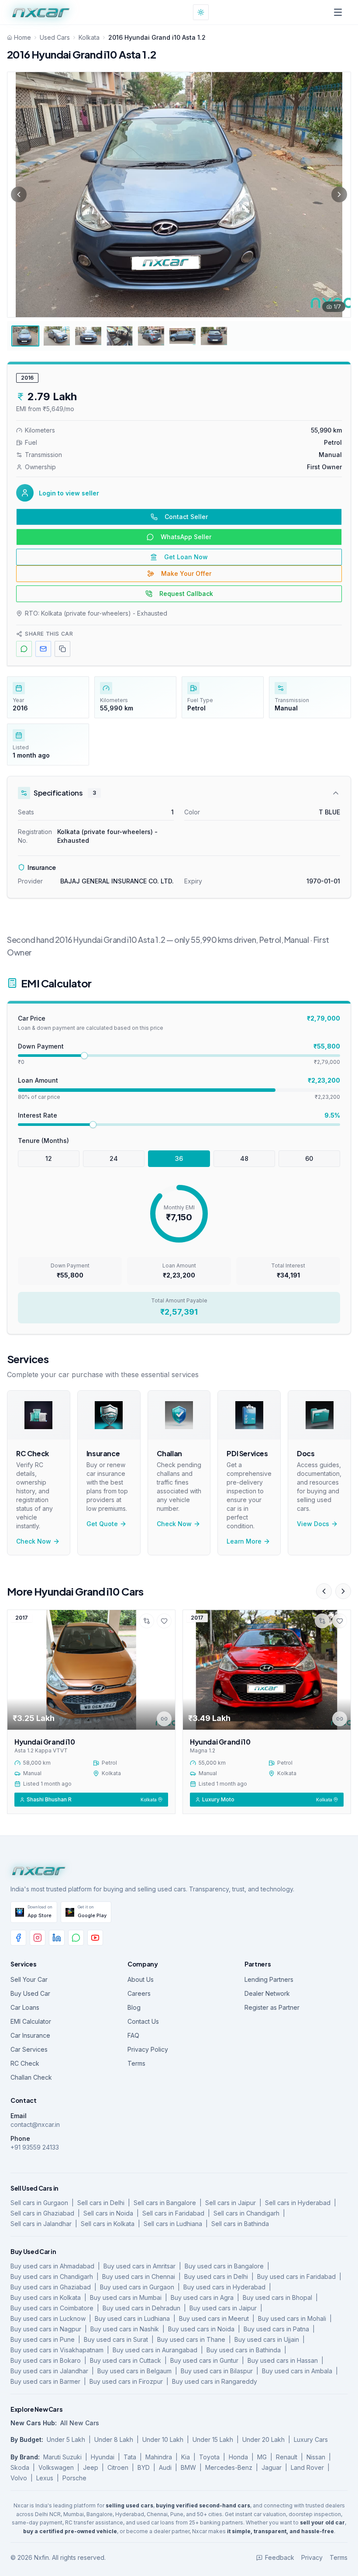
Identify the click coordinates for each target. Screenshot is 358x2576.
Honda (238, 2457)
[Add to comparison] (147, 1621)
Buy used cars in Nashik (125, 2329)
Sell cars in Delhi (101, 2203)
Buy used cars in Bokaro (46, 2360)
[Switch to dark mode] (201, 12)
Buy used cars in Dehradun (141, 2308)
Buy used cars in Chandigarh (52, 2277)
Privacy (312, 2557)
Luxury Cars (311, 2439)
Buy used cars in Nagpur (46, 2329)
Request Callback (186, 594)
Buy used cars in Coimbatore (52, 2308)
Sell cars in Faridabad (173, 2213)
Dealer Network (267, 1993)
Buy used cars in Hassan (283, 2360)
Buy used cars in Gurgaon (137, 2287)
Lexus (45, 2478)
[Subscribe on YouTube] (95, 1938)
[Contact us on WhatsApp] (76, 1938)
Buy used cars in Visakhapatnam (57, 2350)
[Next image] (339, 194)
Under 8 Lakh (114, 2439)
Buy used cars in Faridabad (296, 2277)
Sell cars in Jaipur (231, 2203)
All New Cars (80, 2423)
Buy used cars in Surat (116, 2339)
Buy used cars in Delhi (216, 2277)
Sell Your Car (29, 1979)
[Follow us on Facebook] (18, 1938)
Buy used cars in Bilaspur (217, 2371)
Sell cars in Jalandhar (41, 2224)
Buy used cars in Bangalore (224, 2266)
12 (49, 1158)
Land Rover (307, 2467)
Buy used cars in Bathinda (244, 2350)
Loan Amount (38, 1080)
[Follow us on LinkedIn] (57, 1938)
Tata (130, 2457)
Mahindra (159, 2457)
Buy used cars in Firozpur (126, 2381)
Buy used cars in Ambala (297, 2371)
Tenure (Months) (43, 1141)
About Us (141, 1979)
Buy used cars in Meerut (214, 2318)
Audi (165, 2467)
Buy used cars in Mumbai (126, 2297)
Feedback (280, 2557)
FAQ (133, 2035)
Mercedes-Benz (229, 2467)
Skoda (20, 2467)
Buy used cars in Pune (43, 2339)
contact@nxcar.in (35, 2124)
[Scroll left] (324, 1591)
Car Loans (25, 2007)
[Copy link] (164, 1719)
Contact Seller (186, 517)
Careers (139, 1993)
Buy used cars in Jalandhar (49, 2371)
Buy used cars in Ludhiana (132, 2318)
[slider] (84, 1056)
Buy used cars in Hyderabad (224, 2287)
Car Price (32, 1018)
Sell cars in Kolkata (108, 2224)
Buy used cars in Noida (201, 2329)
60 (309, 1158)
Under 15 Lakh (213, 2439)
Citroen (118, 2467)
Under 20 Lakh (263, 2439)
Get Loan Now (186, 557)
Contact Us (143, 2021)
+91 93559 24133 (35, 2147)
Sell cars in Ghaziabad (42, 2213)
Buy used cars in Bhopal (277, 2297)
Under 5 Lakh (66, 2439)
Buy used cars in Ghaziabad (51, 2287)
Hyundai (103, 2457)
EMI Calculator (31, 2021)
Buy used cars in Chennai (139, 2277)
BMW (188, 2467)
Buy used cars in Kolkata (46, 2297)
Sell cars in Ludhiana (173, 2224)
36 (179, 1158)
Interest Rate (38, 1115)
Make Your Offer (186, 573)
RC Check (25, 2063)
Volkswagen (56, 2467)
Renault (287, 2457)
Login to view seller (69, 493)
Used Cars (55, 37)
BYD (144, 2467)
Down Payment (41, 1046)
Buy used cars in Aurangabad (155, 2350)
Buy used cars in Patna (276, 2329)
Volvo (19, 2478)
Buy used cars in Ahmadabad (52, 2266)
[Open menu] (338, 12)
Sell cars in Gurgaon (39, 2203)
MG (262, 2457)
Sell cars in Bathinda (240, 2224)
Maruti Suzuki (62, 2457)
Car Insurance (30, 2035)
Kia (186, 2457)
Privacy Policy (148, 2049)
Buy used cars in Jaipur (223, 2308)
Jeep (91, 2467)
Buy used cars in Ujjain (267, 2339)
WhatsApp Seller (186, 537)
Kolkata (89, 37)
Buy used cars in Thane (191, 2339)
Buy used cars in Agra (202, 2297)
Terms (136, 2063)
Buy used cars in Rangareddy (215, 2381)
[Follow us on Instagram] (38, 1938)
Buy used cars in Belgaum (134, 2371)
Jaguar (272, 2467)
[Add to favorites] (164, 1621)
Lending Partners (269, 1979)
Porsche (74, 2478)
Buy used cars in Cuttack (126, 2360)
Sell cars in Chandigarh (246, 2213)
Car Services (29, 2049)
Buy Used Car (30, 1993)
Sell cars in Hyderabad (298, 2203)
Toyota (209, 2457)
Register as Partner (272, 2007)
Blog (134, 2007)
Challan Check (31, 2077)
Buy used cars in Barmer (45, 2381)
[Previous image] (19, 194)
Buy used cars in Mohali (292, 2318)
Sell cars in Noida (108, 2213)
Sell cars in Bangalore (165, 2203)
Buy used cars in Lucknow (48, 2318)
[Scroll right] (343, 1591)
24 (114, 1158)
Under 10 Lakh (163, 2439)
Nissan (316, 2457)
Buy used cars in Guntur (204, 2360)
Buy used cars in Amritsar (139, 2266)
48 (244, 1158)
